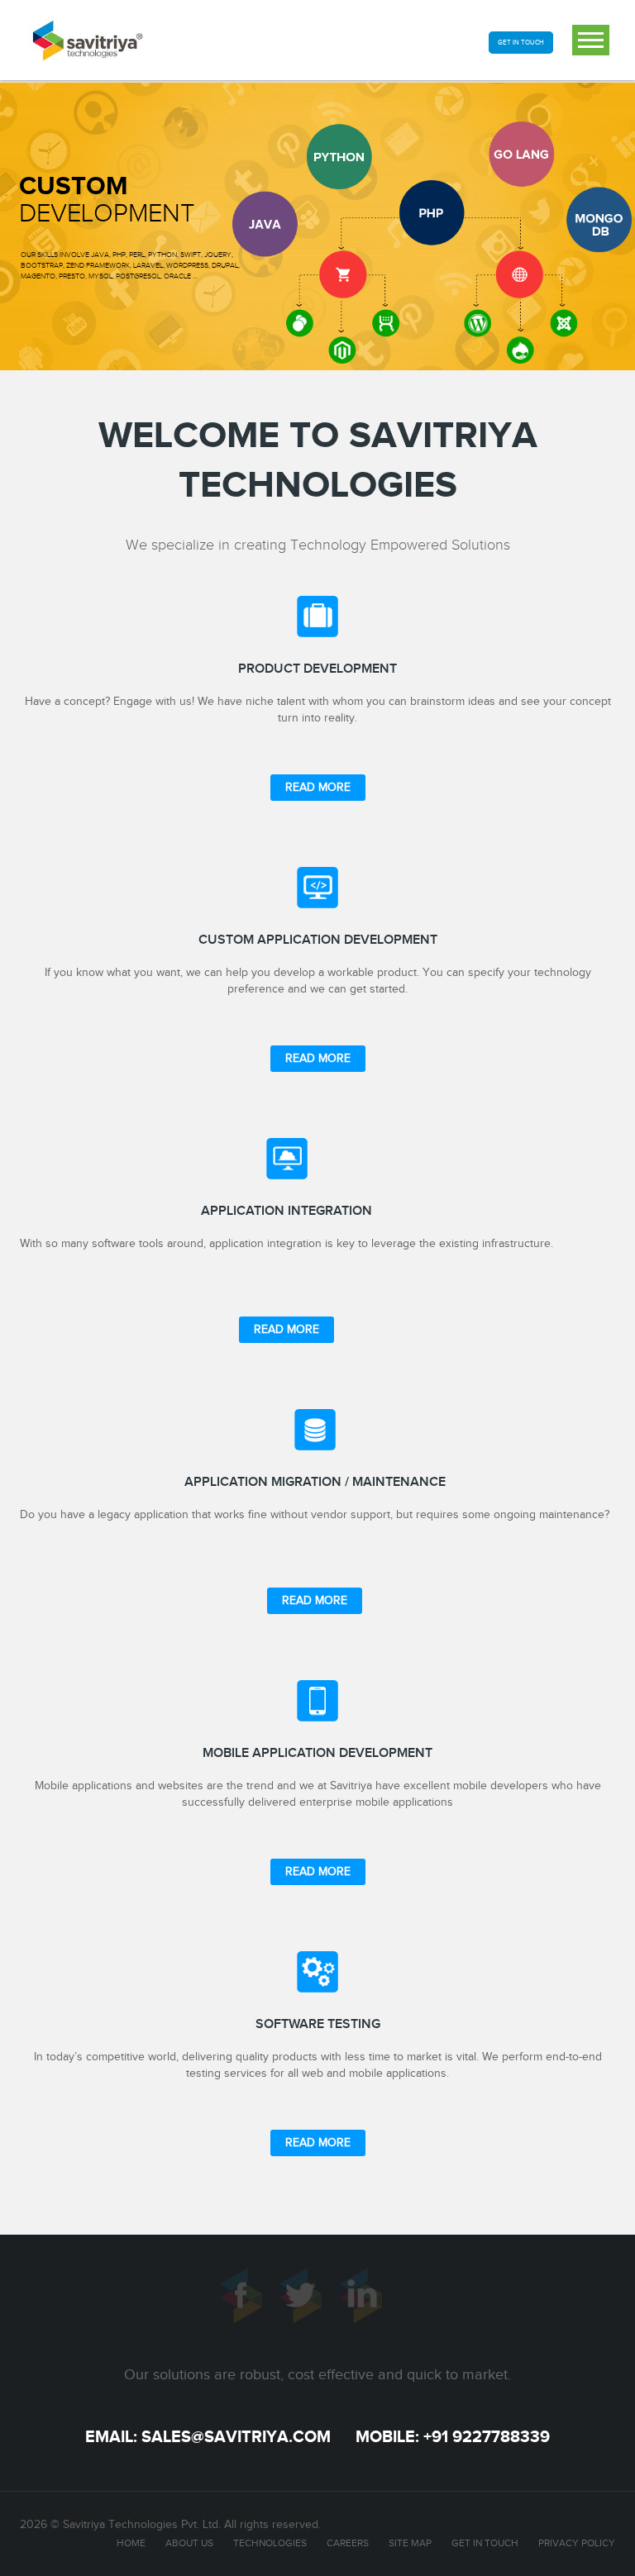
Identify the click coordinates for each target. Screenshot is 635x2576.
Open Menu (591, 40)
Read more (318, 788)
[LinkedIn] (367, 2301)
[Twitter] (308, 2301)
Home (131, 2543)
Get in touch (485, 2543)
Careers (348, 2543)
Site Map (410, 2543)
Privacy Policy (577, 2543)
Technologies (270, 2543)
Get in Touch (521, 43)
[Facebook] (248, 2301)
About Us (189, 2543)
